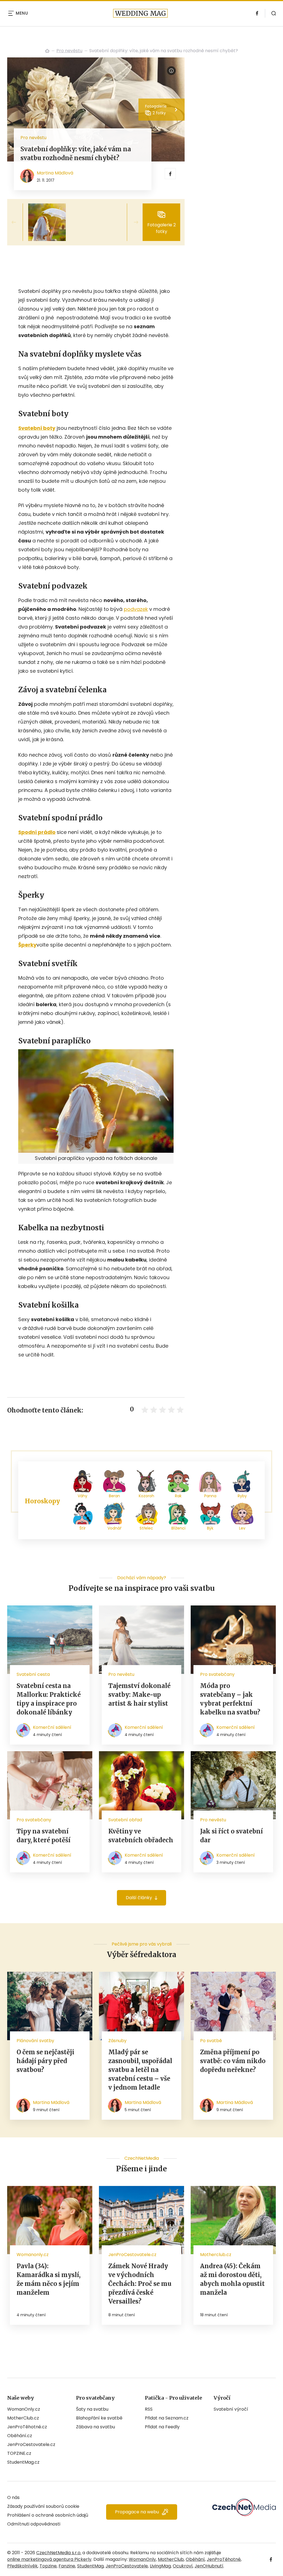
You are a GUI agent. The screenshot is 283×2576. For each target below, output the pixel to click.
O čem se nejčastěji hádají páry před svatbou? (45, 2061)
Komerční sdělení (52, 1727)
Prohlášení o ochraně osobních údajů (48, 2515)
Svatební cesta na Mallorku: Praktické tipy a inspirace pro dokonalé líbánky (49, 1699)
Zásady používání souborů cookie (43, 2506)
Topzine (48, 2566)
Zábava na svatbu (95, 2427)
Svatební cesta (33, 1674)
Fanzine (67, 2566)
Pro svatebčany (217, 1674)
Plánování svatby (35, 2041)
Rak (178, 1496)
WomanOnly (142, 2559)
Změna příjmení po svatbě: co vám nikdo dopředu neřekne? (233, 2061)
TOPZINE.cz (19, 2453)
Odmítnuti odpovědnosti (34, 2524)
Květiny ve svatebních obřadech (141, 1836)
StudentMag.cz (23, 2462)
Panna (210, 1496)
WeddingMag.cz (47, 51)
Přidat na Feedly (162, 2427)
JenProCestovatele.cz (31, 2444)
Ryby (242, 1496)
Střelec (146, 1528)
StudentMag (90, 2566)
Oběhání (195, 2559)
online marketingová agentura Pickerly (49, 2559)
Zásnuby (117, 2041)
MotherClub (171, 2559)
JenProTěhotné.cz (27, 2427)
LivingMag (160, 2566)
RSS (149, 2409)
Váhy (82, 1496)
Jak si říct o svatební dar (231, 1836)
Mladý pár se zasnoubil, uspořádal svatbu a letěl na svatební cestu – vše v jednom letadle (140, 2070)
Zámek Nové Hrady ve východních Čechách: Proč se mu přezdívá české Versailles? (140, 2284)
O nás (13, 2497)
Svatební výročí (231, 2409)
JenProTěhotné (224, 2559)
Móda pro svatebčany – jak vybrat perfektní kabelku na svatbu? (230, 1699)
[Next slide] (132, 222)
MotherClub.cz (23, 2418)
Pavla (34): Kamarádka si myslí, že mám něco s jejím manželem (49, 2279)
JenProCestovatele (127, 2566)
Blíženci (178, 1528)
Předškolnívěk (22, 2566)
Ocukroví (183, 2566)
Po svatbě (211, 2041)
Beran (114, 1496)
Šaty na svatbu (92, 2409)
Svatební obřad (125, 1820)
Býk (210, 1528)
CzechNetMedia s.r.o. (59, 2553)
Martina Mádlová (55, 173)
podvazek (136, 609)
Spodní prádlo (37, 832)
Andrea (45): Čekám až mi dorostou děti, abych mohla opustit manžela (232, 2279)
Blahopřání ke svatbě (99, 2418)
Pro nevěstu (69, 51)
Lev (242, 1528)
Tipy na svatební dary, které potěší (44, 1836)
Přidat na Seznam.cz (167, 2418)
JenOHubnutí (209, 2566)
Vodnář (114, 1528)
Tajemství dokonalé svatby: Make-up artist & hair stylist (139, 1695)
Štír (82, 1528)
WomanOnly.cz (24, 2409)
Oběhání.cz (20, 2436)
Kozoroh (146, 1496)
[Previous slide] (18, 222)
